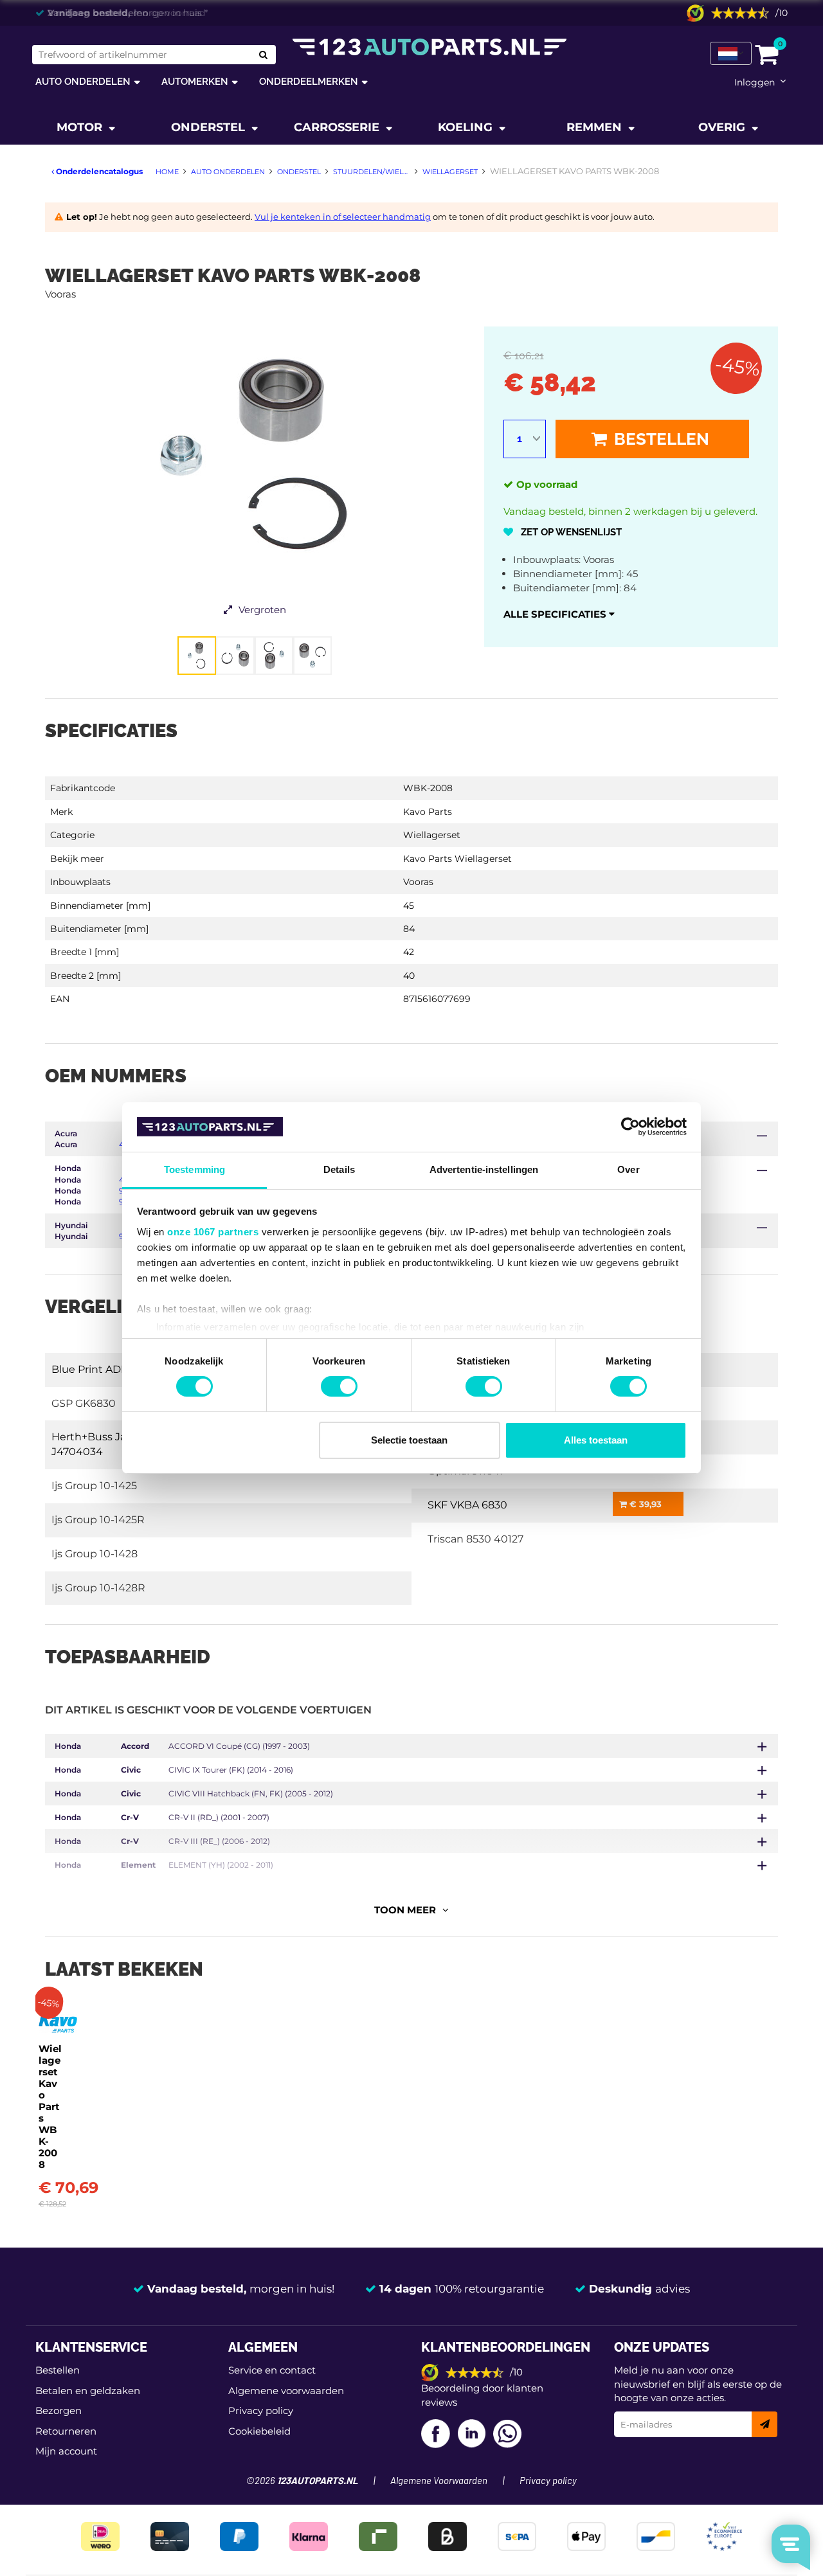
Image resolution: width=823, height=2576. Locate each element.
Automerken (195, 81)
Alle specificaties (556, 614)
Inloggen (755, 82)
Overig (723, 127)
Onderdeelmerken (309, 81)
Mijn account (66, 2451)
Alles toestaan (596, 1440)
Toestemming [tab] (194, 1169)
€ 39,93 (644, 1504)
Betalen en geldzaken (88, 2391)
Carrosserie (338, 127)
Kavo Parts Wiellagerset (457, 859)
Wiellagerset (432, 835)
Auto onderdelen (83, 81)
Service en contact (272, 2370)
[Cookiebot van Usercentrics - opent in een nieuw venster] (630, 1127)
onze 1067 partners (213, 1232)
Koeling (467, 127)
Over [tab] (628, 1169)
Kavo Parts (428, 812)
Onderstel (210, 127)
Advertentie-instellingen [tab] (484, 1169)
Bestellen (660, 439)
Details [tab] (339, 1169)
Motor (81, 127)
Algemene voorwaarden (286, 2391)
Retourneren (66, 2431)
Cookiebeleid (259, 2431)
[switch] (339, 1386)
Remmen (596, 127)
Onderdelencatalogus (98, 171)
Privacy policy (261, 2411)
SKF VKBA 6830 (467, 1505)
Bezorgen (59, 2411)
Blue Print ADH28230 (106, 1369)
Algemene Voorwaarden (439, 2481)
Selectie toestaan (409, 1440)
